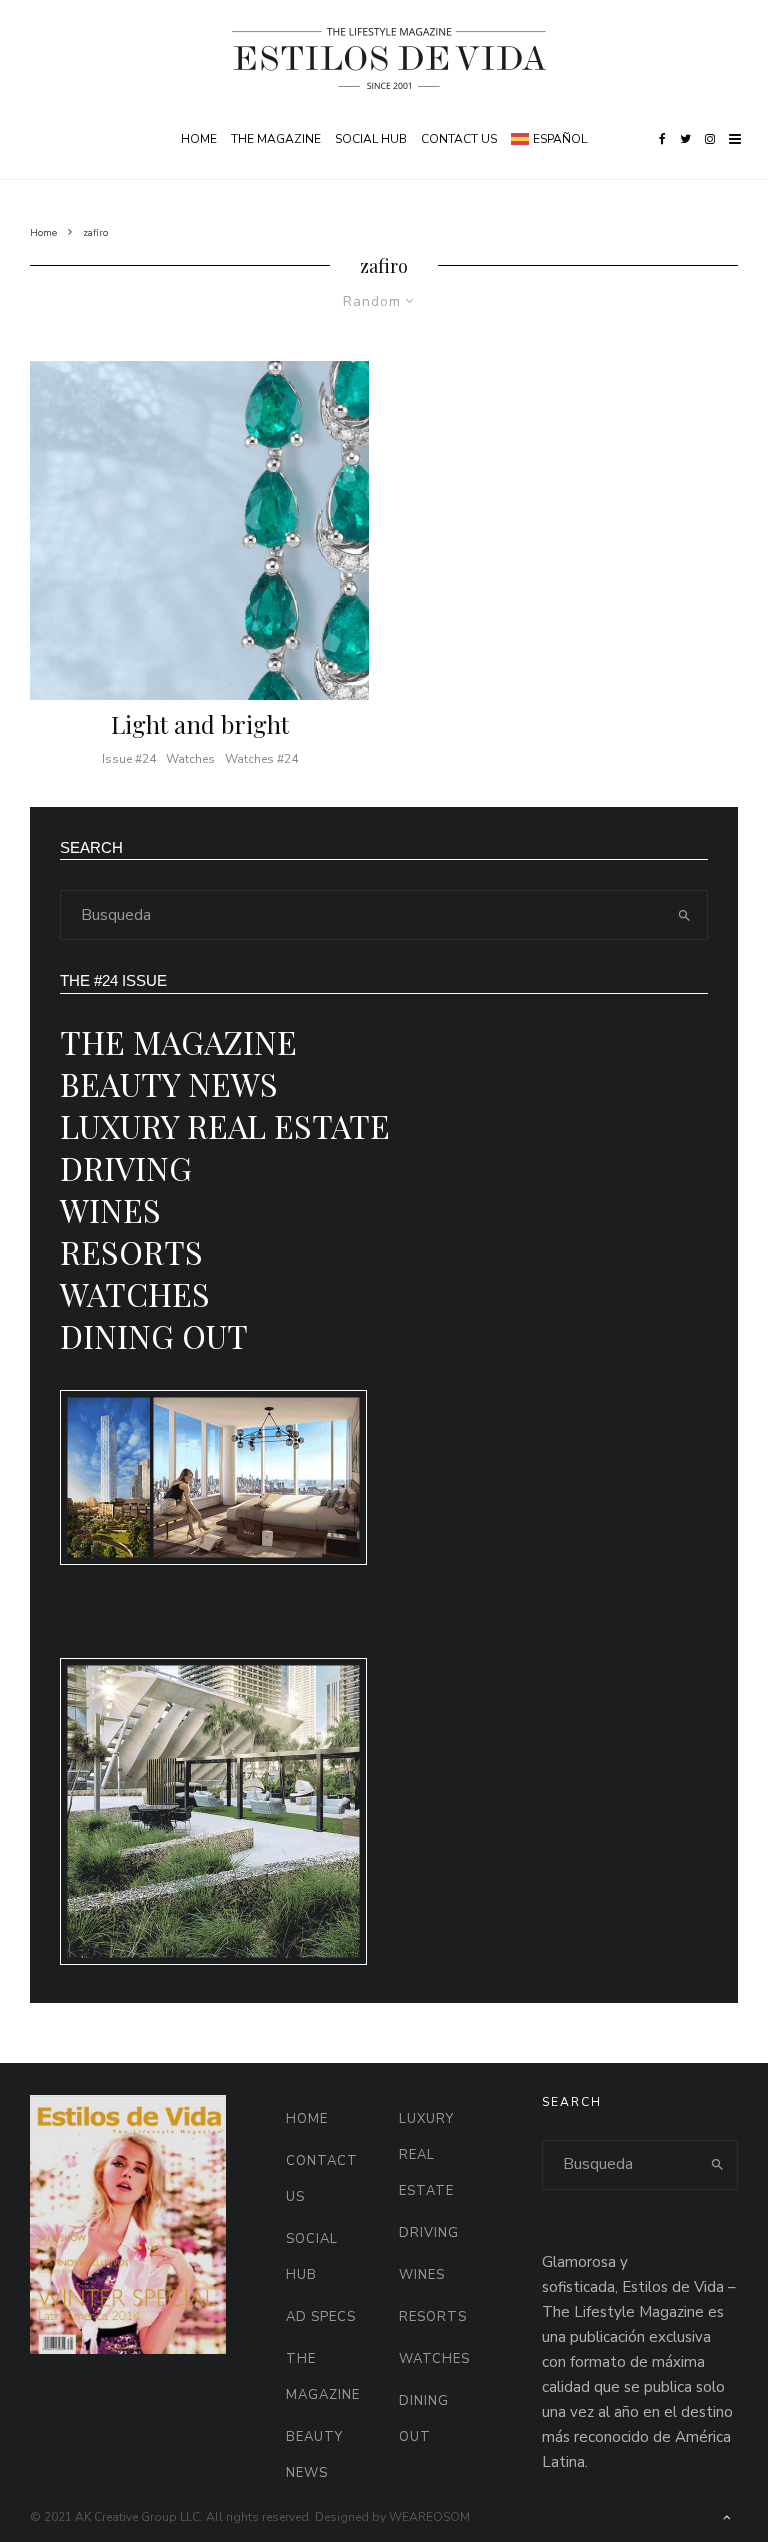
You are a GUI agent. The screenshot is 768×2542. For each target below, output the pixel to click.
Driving (126, 1167)
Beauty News (169, 1083)
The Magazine (276, 139)
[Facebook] (662, 139)
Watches (190, 759)
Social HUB (371, 139)
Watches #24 (261, 759)
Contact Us (459, 139)
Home (199, 139)
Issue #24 (129, 759)
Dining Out (154, 1335)
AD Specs (321, 2317)
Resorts (131, 1251)
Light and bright (200, 724)
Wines (110, 1209)
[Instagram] (710, 139)
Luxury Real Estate (225, 1125)
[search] (684, 915)
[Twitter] (685, 139)
